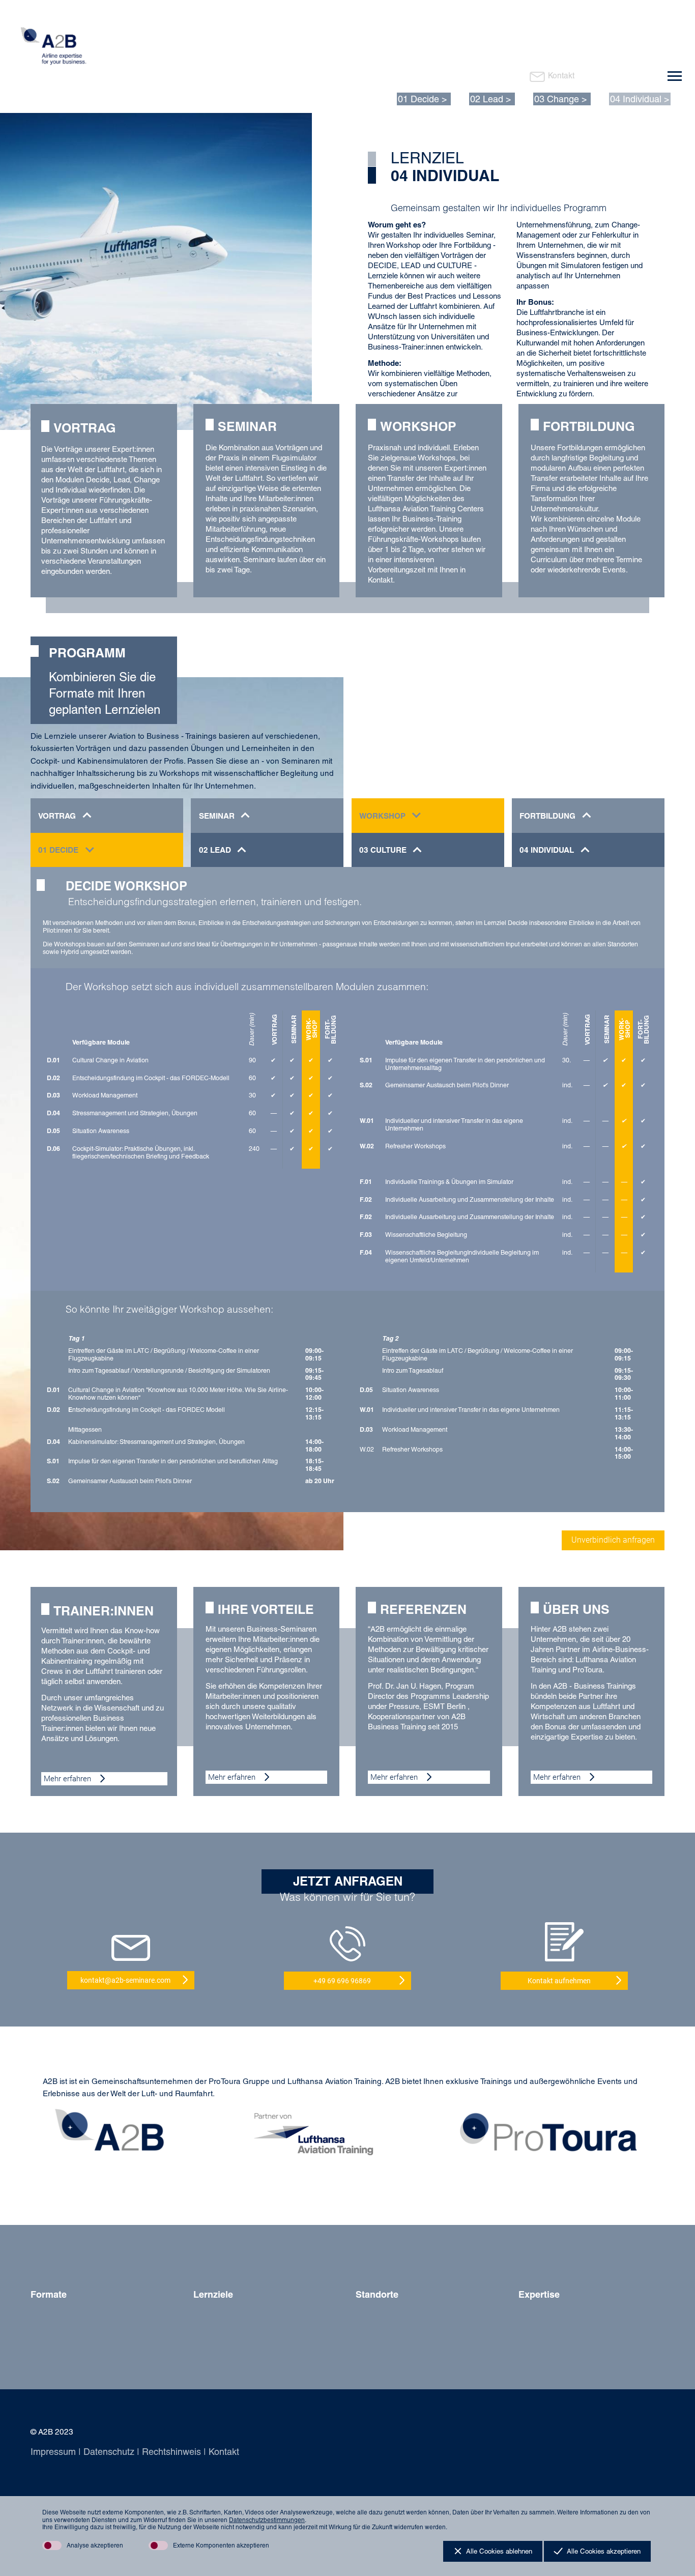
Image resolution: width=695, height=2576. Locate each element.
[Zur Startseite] (59, 49)
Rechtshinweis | (173, 2452)
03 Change (557, 99)
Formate (49, 2294)
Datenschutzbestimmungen (267, 2520)
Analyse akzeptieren (95, 2545)
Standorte (377, 2294)
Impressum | (56, 2452)
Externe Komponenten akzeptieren (221, 2545)
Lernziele (213, 2294)
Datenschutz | (110, 2452)
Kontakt (561, 76)
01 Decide (418, 99)
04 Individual (636, 99)
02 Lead (487, 99)
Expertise (539, 2294)
